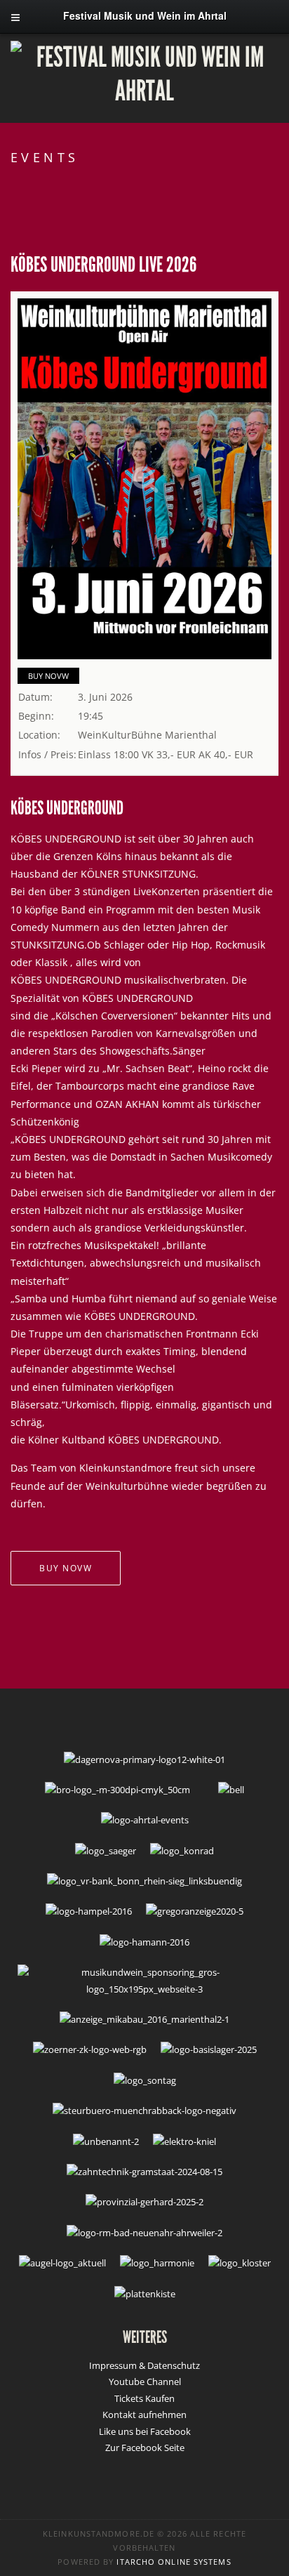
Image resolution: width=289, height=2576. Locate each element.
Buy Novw (48, 676)
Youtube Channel (145, 2382)
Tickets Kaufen (144, 2398)
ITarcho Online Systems (174, 2562)
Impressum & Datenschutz (144, 2365)
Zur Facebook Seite (145, 2448)
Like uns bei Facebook (145, 2431)
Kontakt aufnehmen (144, 2415)
